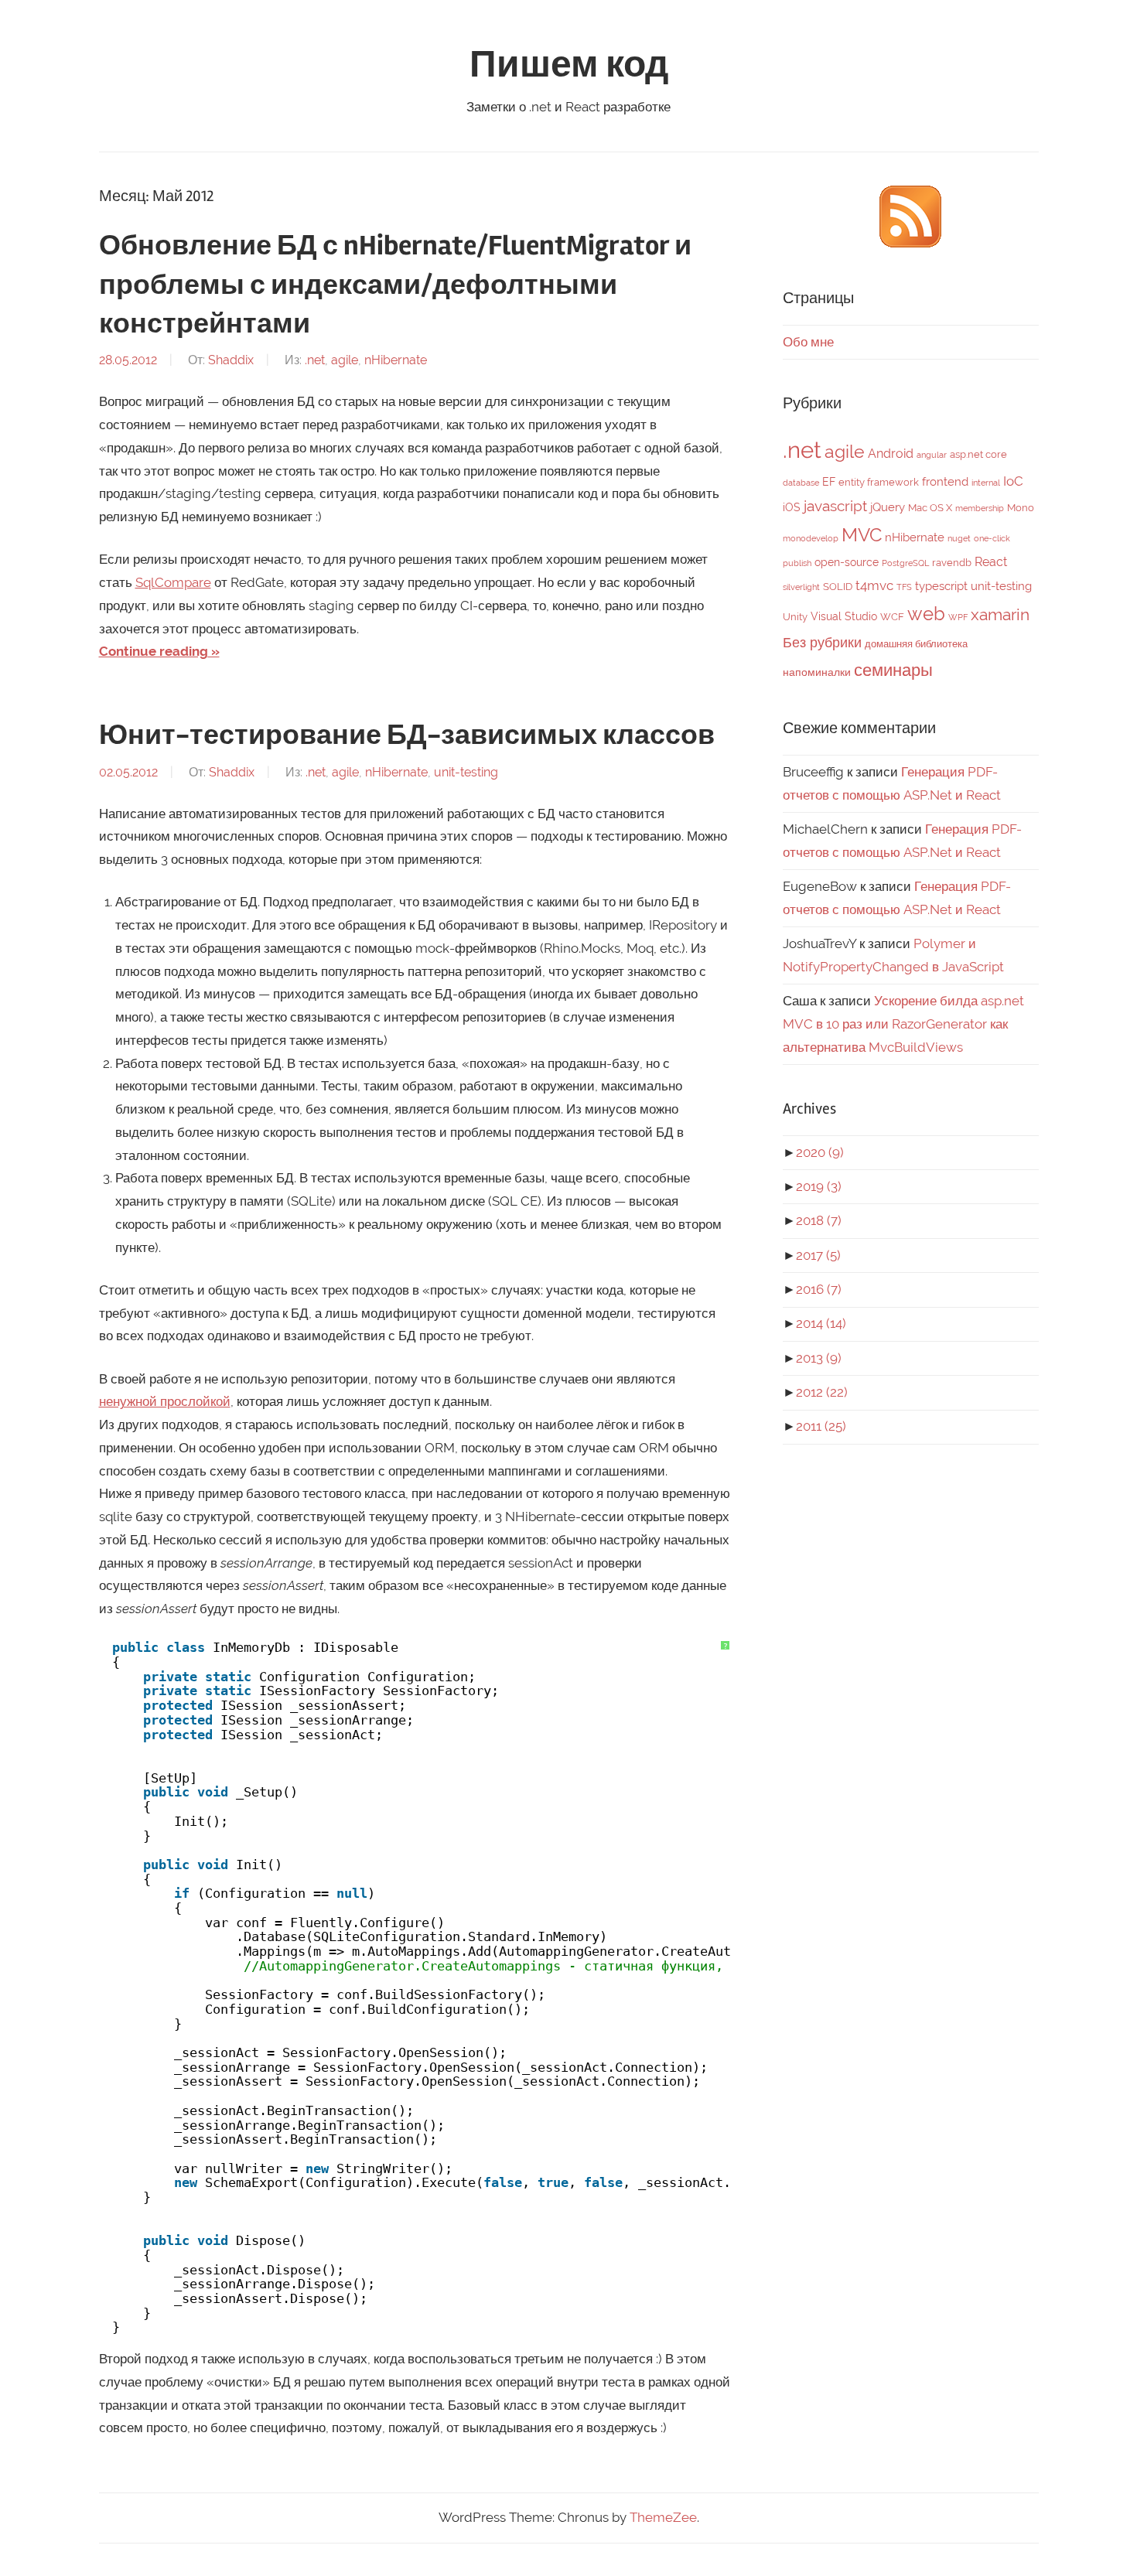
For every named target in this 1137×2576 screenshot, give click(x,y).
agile (345, 360)
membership (980, 508)
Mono (1021, 508)
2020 (820, 1152)
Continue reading (154, 651)
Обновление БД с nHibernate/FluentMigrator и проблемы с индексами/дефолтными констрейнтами (395, 285)
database (801, 483)
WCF (892, 617)
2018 (819, 1220)
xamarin (1000, 614)
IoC (1013, 481)
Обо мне (808, 342)
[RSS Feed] (910, 243)
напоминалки (817, 672)
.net (315, 360)
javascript (835, 506)
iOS (792, 507)
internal (986, 483)
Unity (795, 617)
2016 (819, 1289)
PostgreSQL (905, 563)
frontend (945, 482)
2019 (819, 1186)
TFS (904, 587)
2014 (821, 1323)
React (991, 562)
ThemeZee (663, 2517)
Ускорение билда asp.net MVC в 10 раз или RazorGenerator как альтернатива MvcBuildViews (903, 1024)
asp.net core (978, 454)
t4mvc (874, 585)
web (926, 614)
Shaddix (231, 360)
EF (829, 482)
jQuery (888, 507)
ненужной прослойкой (165, 1401)
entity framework (879, 482)
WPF (958, 617)
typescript (941, 586)
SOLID (838, 587)
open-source (847, 562)
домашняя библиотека (916, 644)
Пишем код (569, 65)
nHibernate (396, 360)
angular (932, 455)
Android (891, 454)
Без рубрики (822, 642)
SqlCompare (173, 582)
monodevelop (811, 538)
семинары (893, 670)
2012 (822, 1392)
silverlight (801, 587)
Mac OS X (930, 508)
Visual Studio (844, 616)
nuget (959, 538)
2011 (821, 1426)
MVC (862, 535)
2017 (818, 1255)
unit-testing (466, 772)
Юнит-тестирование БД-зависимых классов (407, 735)
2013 (819, 1358)
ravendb (952, 563)
